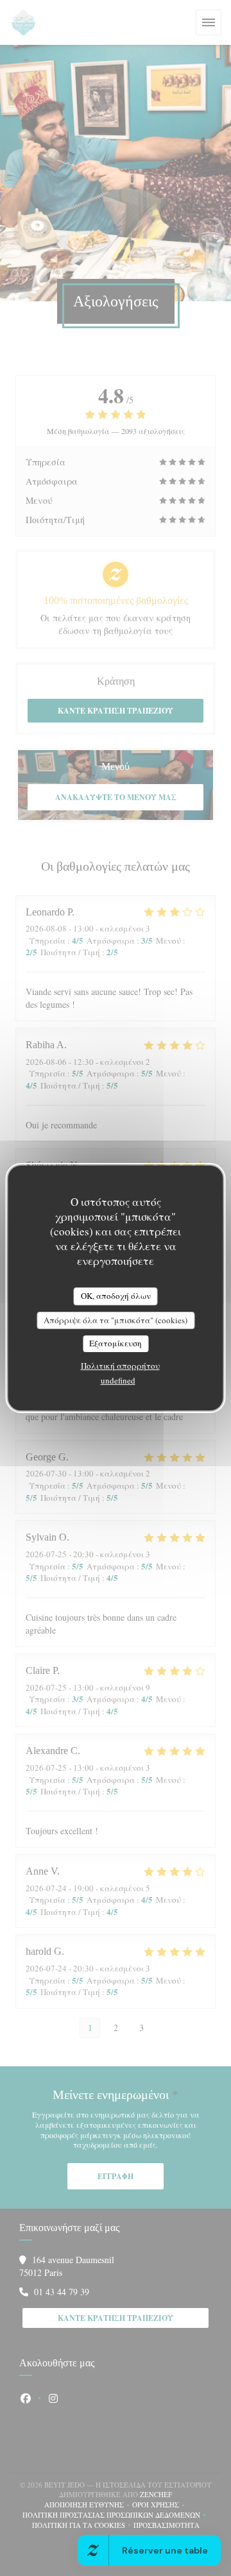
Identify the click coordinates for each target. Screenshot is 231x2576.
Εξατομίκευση (116, 1343)
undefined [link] (118, 1380)
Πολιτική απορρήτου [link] (120, 1366)
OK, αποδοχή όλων (116, 1296)
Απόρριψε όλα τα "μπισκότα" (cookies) (116, 1320)
